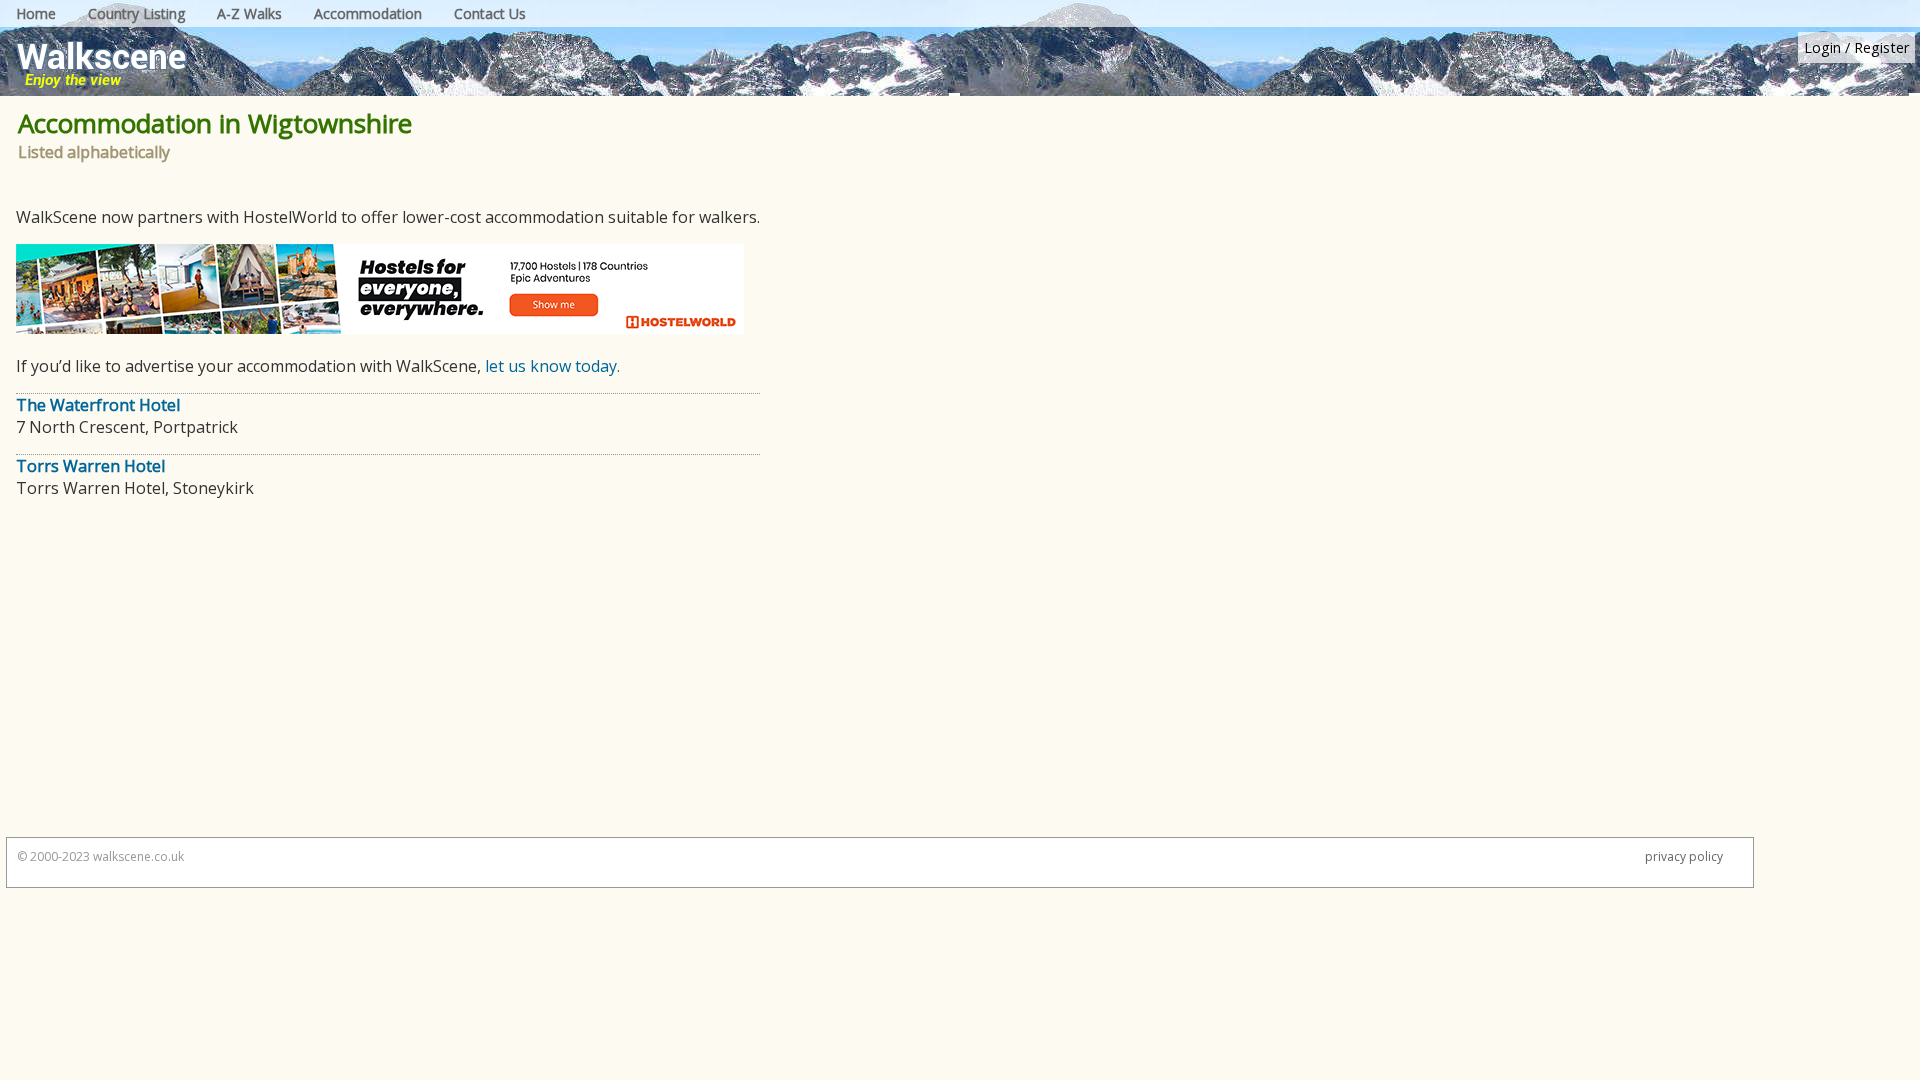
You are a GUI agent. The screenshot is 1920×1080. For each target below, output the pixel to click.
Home (36, 13)
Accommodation (368, 13)
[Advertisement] (380, 677)
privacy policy (1684, 856)
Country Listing (136, 13)
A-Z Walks (249, 13)
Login (1822, 47)
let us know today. (552, 366)
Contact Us (490, 13)
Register (1881, 47)
